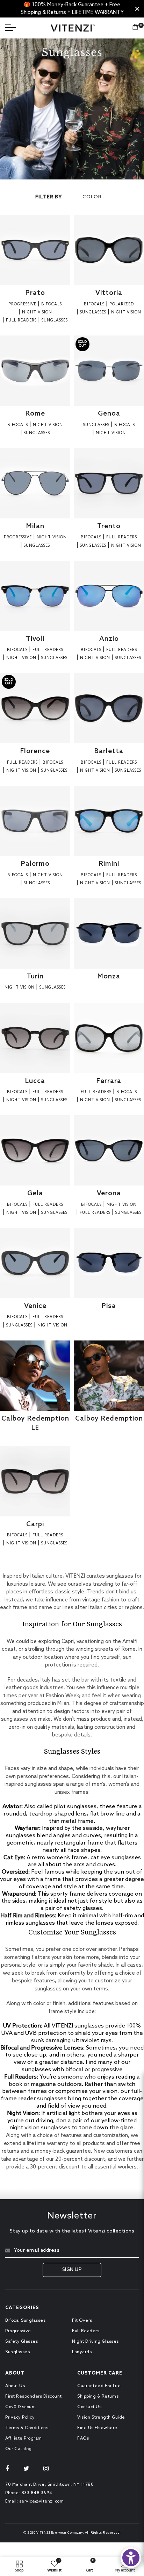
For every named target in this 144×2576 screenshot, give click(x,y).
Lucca (35, 1081)
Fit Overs (82, 2321)
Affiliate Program (24, 2439)
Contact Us (89, 2407)
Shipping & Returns (98, 2397)
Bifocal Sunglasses (25, 2321)
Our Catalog (19, 2449)
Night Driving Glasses (95, 2342)
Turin (35, 976)
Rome (35, 414)
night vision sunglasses (40, 2128)
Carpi (35, 1524)
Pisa (109, 1306)
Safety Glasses (21, 2342)
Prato (35, 293)
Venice (35, 1306)
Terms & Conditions (27, 2428)
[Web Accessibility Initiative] (131, 2558)
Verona (109, 1193)
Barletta (109, 751)
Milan (35, 526)
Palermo (35, 864)
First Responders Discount (34, 2397)
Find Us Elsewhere (97, 2428)
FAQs (83, 2439)
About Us (15, 2386)
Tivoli (35, 639)
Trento (109, 526)
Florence (35, 751)
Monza (109, 976)
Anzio (109, 639)
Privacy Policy (20, 2418)
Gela (35, 1193)
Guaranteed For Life (99, 2386)
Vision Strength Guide (101, 2418)
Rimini (109, 864)
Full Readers (86, 2331)
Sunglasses (17, 2352)
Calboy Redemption (109, 1419)
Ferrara (109, 1081)
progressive (107, 2070)
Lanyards (82, 2352)
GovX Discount (21, 2407)
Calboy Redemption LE (35, 1423)
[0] (135, 28)
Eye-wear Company (67, 2533)
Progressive (18, 2331)
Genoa (109, 414)
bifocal (74, 2070)
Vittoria (109, 293)
